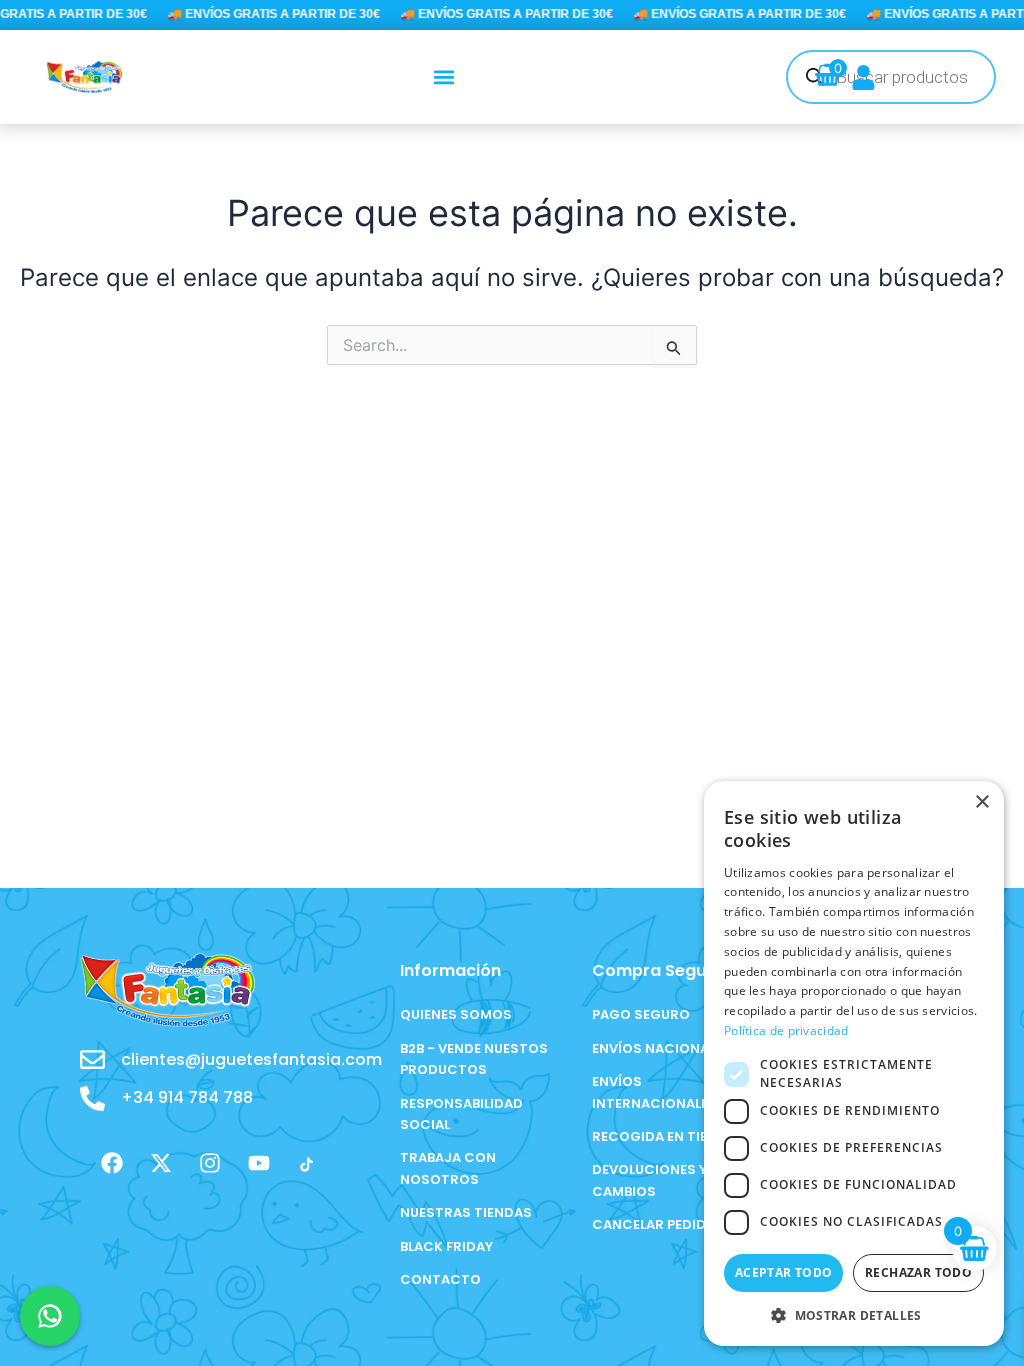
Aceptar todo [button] (784, 1272)
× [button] (981, 802)
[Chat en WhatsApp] (50, 1316)
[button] (444, 76)
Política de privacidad (786, 1030)
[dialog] (854, 1063)
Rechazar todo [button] (918, 1272)
